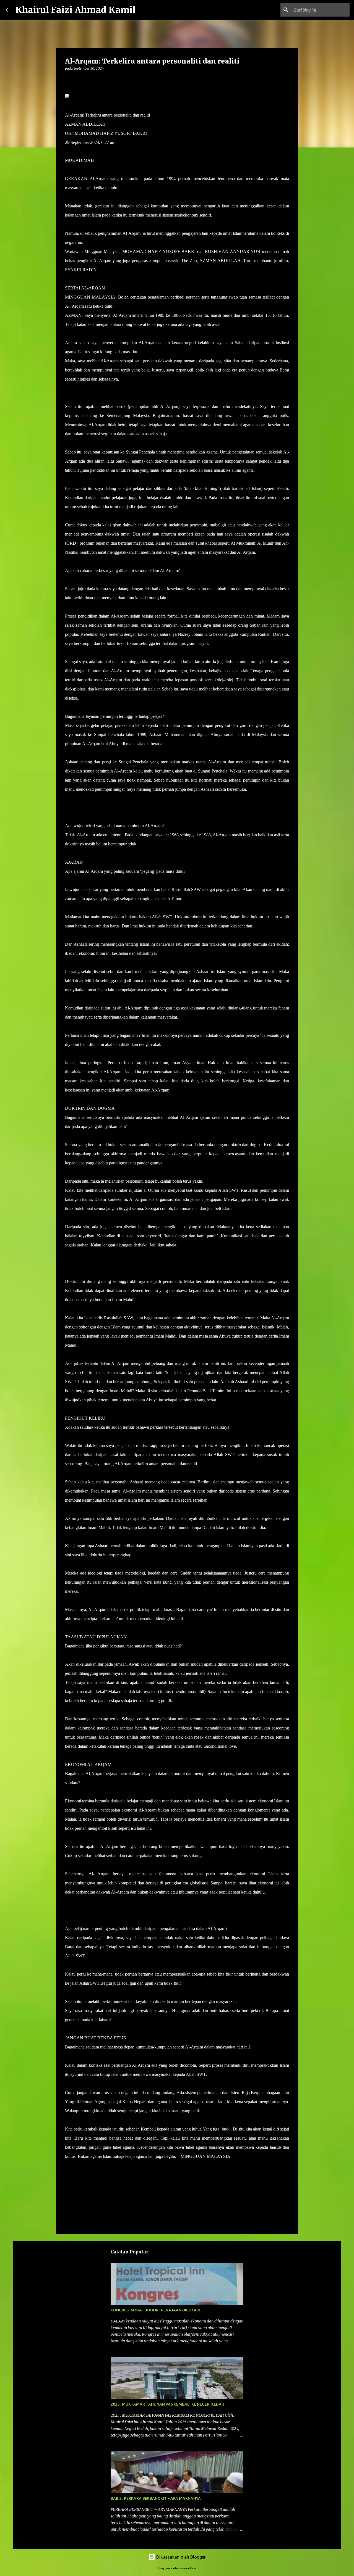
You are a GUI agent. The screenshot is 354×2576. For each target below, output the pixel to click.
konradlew (188, 2568)
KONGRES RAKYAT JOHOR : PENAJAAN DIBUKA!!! (155, 2310)
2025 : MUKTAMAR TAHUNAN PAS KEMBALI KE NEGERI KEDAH (167, 2404)
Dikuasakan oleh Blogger (180, 2557)
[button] (68, 80)
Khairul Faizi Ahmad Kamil (76, 10)
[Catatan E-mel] (68, 2166)
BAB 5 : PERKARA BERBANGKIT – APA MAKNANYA (156, 2498)
